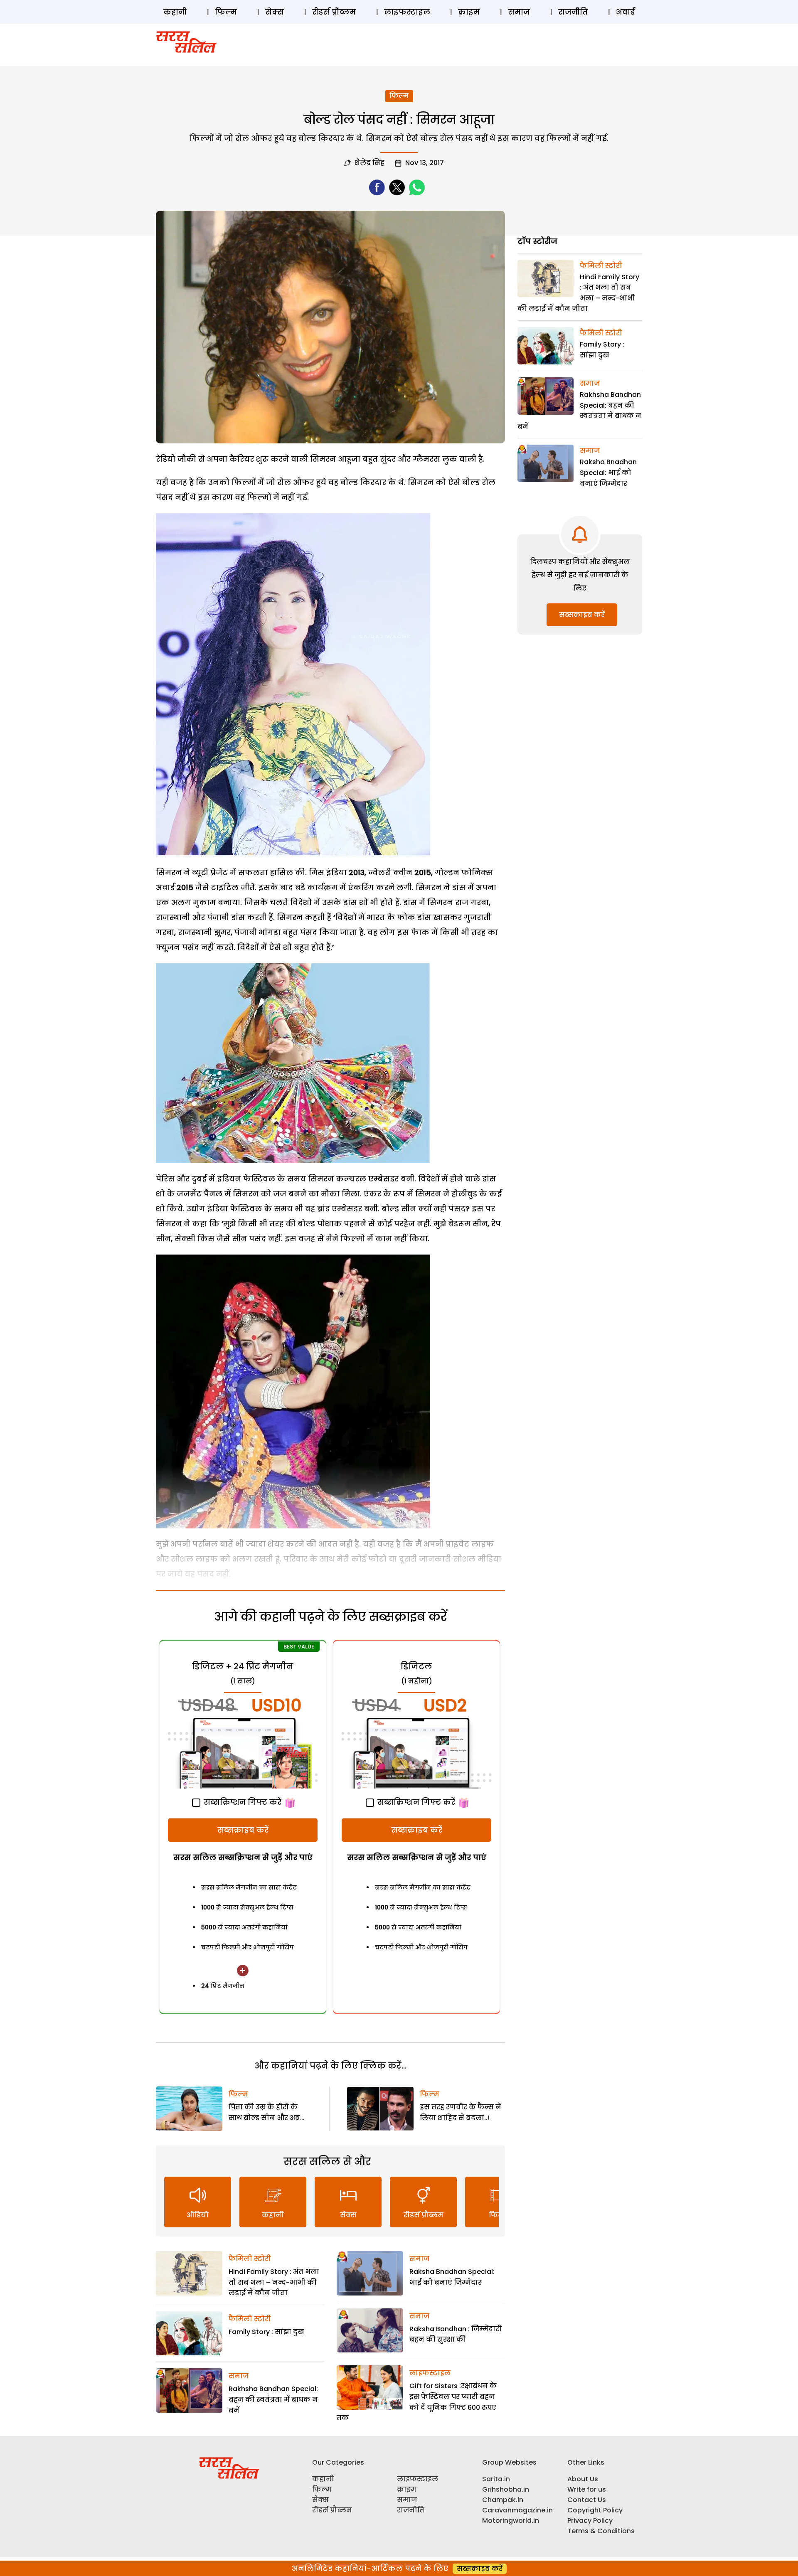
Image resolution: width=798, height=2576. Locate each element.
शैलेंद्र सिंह (369, 163)
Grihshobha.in (506, 2489)
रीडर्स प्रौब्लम (334, 12)
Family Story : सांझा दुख (266, 2332)
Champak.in (503, 2500)
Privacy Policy (590, 2521)
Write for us (587, 2489)
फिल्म (226, 12)
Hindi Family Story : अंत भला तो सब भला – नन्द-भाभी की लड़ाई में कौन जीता (274, 2282)
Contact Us (587, 2500)
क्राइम (469, 12)
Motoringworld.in (511, 2521)
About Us (583, 2479)
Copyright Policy (595, 2510)
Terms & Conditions (601, 2531)
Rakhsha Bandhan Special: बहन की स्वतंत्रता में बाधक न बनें (273, 2399)
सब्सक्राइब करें (243, 1830)
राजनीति (573, 12)
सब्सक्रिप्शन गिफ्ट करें (241, 1802)
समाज (519, 12)
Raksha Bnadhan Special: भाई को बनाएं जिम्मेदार (608, 472)
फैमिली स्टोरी (250, 2259)
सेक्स (275, 12)
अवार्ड (625, 12)
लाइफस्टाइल (407, 12)
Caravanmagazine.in (517, 2510)
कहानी (175, 12)
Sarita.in (496, 2479)
